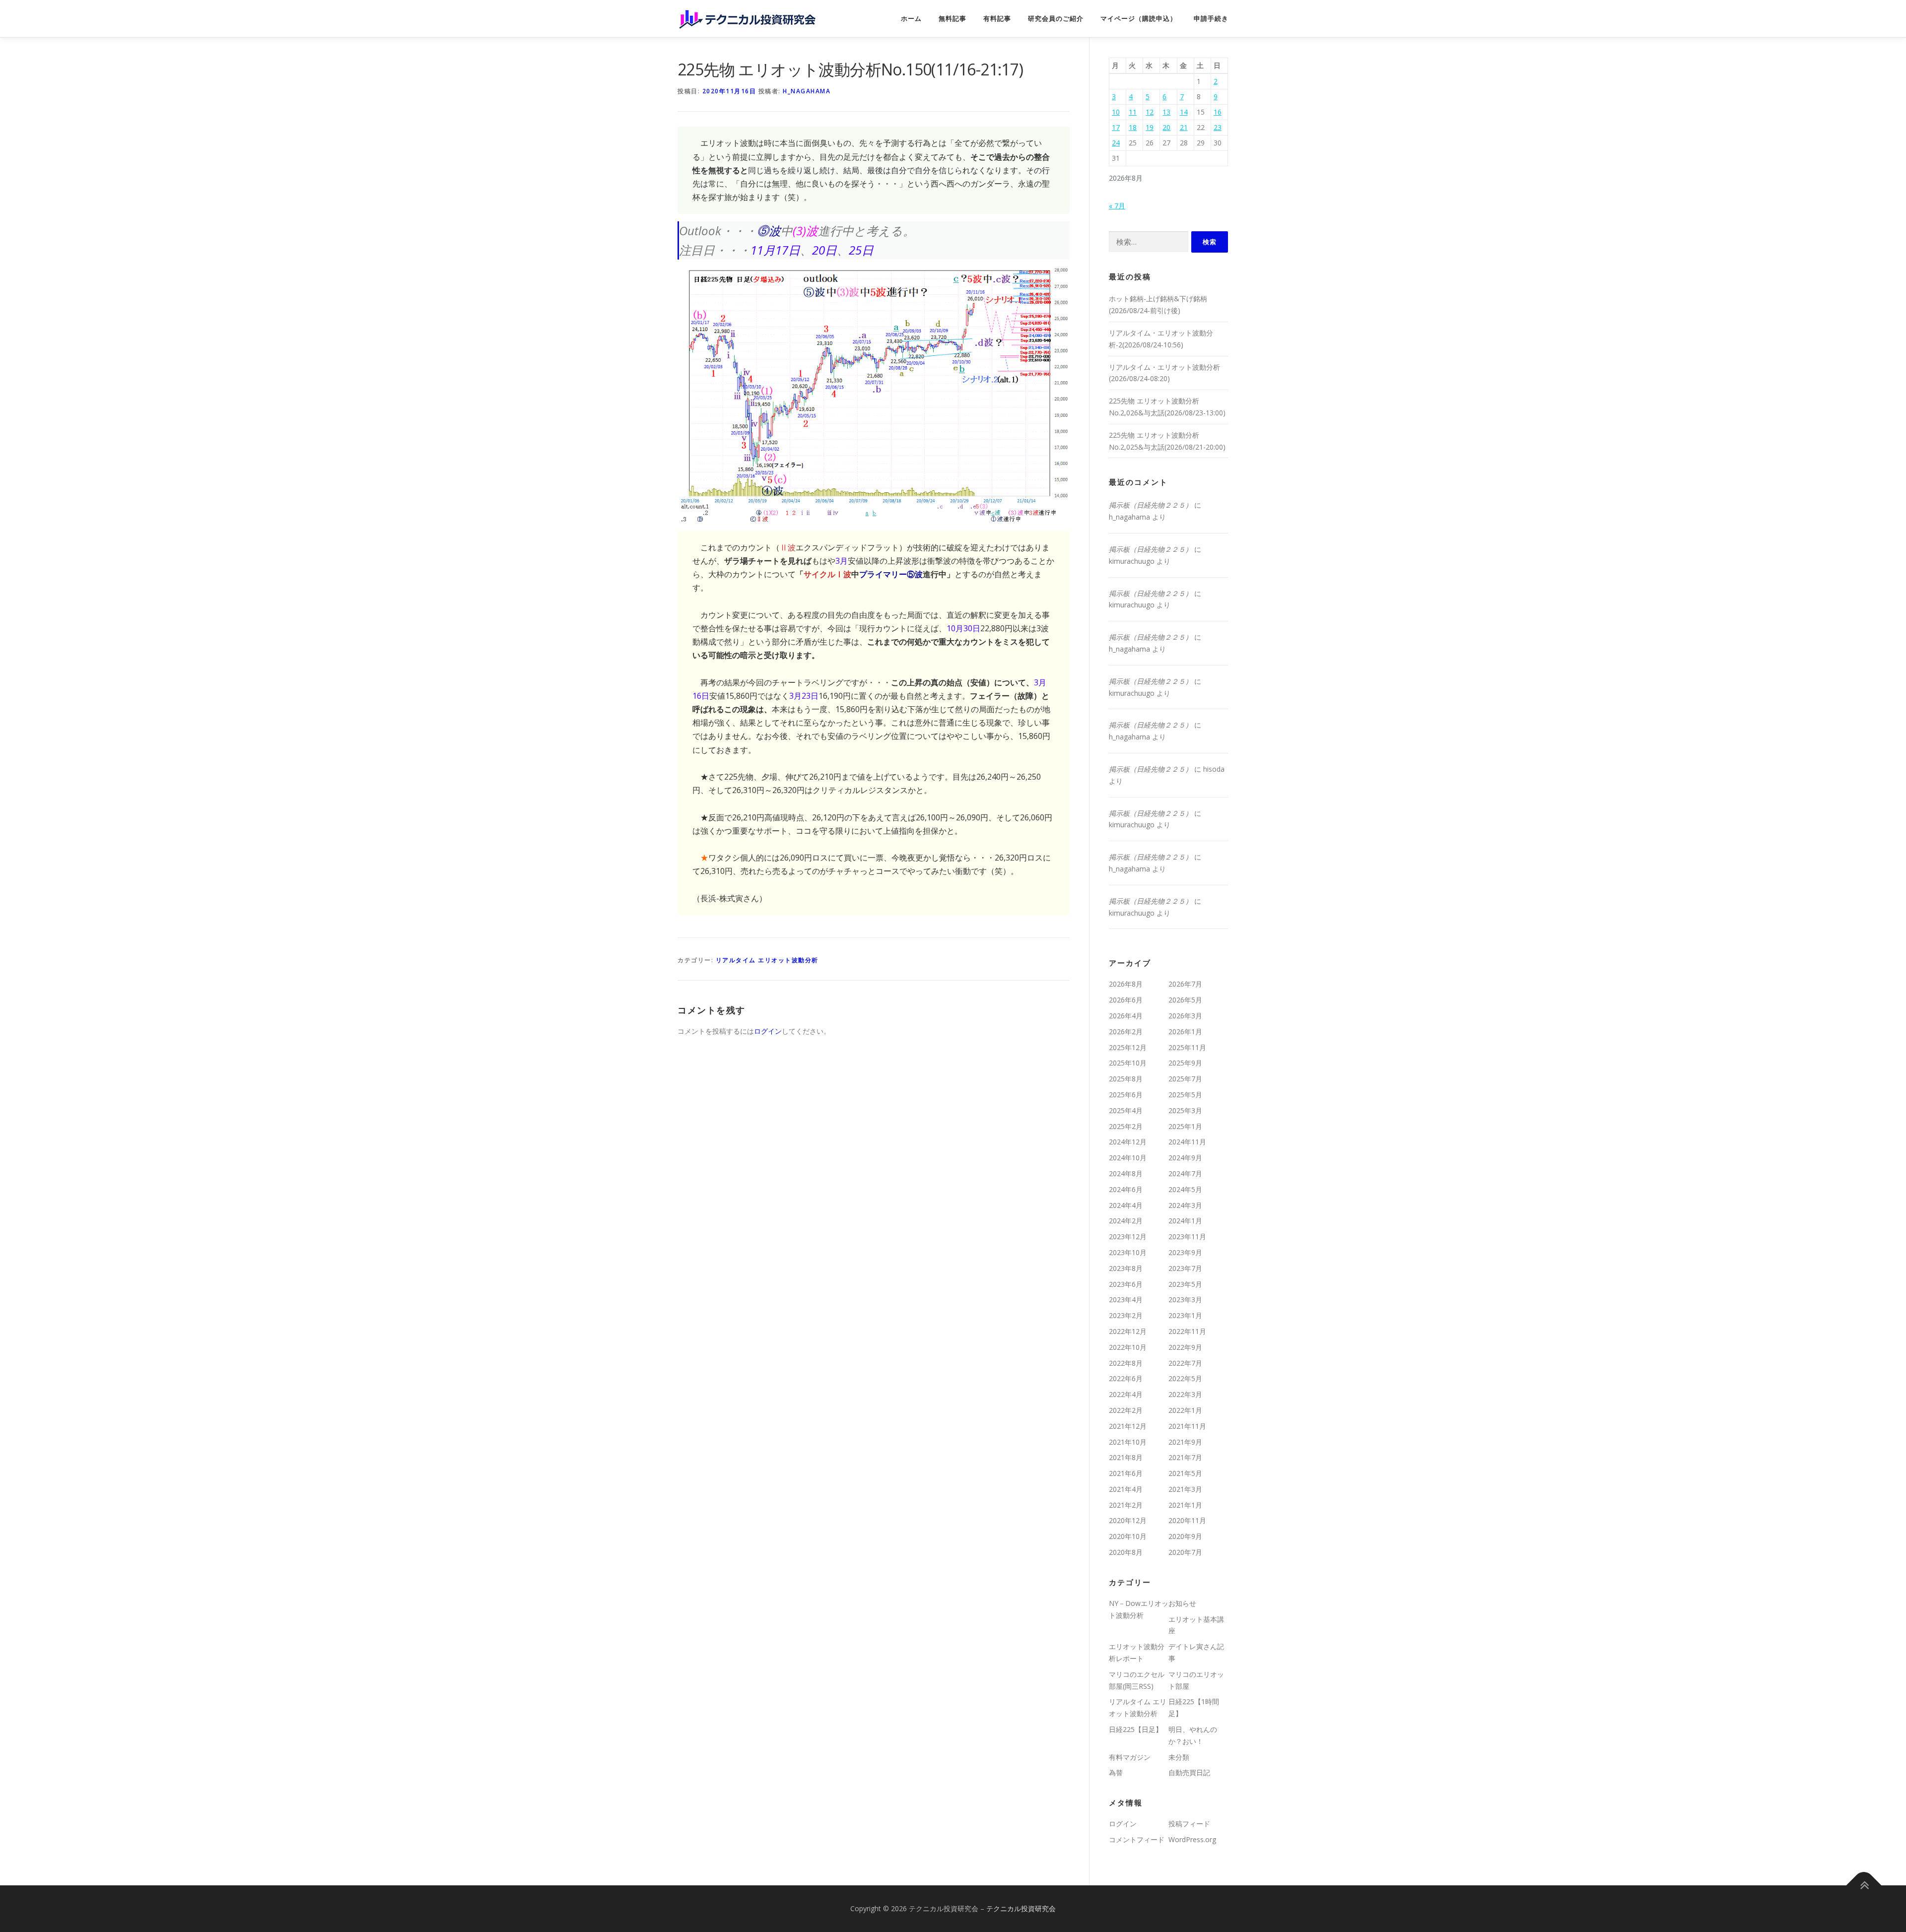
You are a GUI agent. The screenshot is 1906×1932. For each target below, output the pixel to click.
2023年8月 (1126, 1268)
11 (1133, 112)
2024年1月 (1185, 1221)
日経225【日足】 (1136, 1729)
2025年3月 (1185, 1110)
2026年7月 (1185, 984)
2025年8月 (1126, 1079)
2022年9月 (1185, 1347)
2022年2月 (1126, 1410)
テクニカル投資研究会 (1021, 1908)
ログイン (768, 1031)
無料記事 (953, 19)
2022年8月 (1126, 1363)
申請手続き (1211, 19)
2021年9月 (1185, 1442)
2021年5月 (1185, 1473)
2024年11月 (1187, 1142)
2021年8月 (1126, 1457)
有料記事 (997, 19)
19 (1150, 127)
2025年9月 (1185, 1063)
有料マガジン (1130, 1757)
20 (1166, 127)
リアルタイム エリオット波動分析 (767, 960)
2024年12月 (1128, 1142)
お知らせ (1182, 1603)
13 (1166, 112)
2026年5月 (1185, 1000)
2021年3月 (1185, 1489)
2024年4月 (1126, 1205)
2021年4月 (1126, 1489)
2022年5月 (1185, 1378)
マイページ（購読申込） (1139, 19)
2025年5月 (1185, 1095)
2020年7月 (1185, 1552)
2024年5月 (1185, 1189)
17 (1116, 127)
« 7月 (1117, 206)
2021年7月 (1185, 1457)
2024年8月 (1126, 1173)
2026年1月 (1185, 1032)
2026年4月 (1126, 1016)
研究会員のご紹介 (1056, 19)
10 (1116, 112)
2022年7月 (1185, 1363)
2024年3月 (1185, 1205)
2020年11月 (1187, 1520)
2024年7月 (1185, 1173)
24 (1116, 143)
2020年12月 (1128, 1520)
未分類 (1179, 1757)
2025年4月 (1126, 1110)
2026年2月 (1126, 1032)
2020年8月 (1126, 1552)
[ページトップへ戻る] (1864, 1885)
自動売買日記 (1189, 1772)
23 (1218, 127)
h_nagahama (807, 91)
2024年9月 (1185, 1158)
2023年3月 (1185, 1299)
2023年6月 (1126, 1284)
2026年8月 (1126, 984)
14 (1184, 112)
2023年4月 (1126, 1299)
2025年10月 (1128, 1063)
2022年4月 (1126, 1394)
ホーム (911, 19)
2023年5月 (1185, 1284)
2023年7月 (1185, 1268)
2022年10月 (1128, 1347)
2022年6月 (1126, 1378)
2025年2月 (1126, 1126)
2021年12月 (1128, 1426)
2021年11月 (1187, 1426)
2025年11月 (1187, 1047)
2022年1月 (1185, 1410)
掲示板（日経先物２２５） (1151, 505)
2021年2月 (1126, 1505)
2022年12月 (1128, 1331)
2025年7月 (1185, 1079)
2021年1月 (1185, 1505)
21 (1184, 127)
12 (1150, 112)
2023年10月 (1128, 1252)
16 (1218, 112)
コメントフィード (1137, 1839)
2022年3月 (1185, 1394)
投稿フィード (1189, 1824)
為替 (1116, 1772)
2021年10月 (1128, 1442)
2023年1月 (1185, 1315)
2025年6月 (1126, 1095)
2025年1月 (1185, 1126)
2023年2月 (1126, 1315)
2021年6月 (1126, 1473)
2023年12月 (1128, 1236)
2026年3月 (1185, 1016)
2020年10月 (1128, 1536)
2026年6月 (1126, 1000)
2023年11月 (1187, 1236)
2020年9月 (1185, 1536)
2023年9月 (1185, 1252)
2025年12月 (1128, 1047)
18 (1133, 127)
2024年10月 (1128, 1158)
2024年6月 (1126, 1189)
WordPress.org (1192, 1839)
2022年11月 (1187, 1331)
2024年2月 (1126, 1221)
